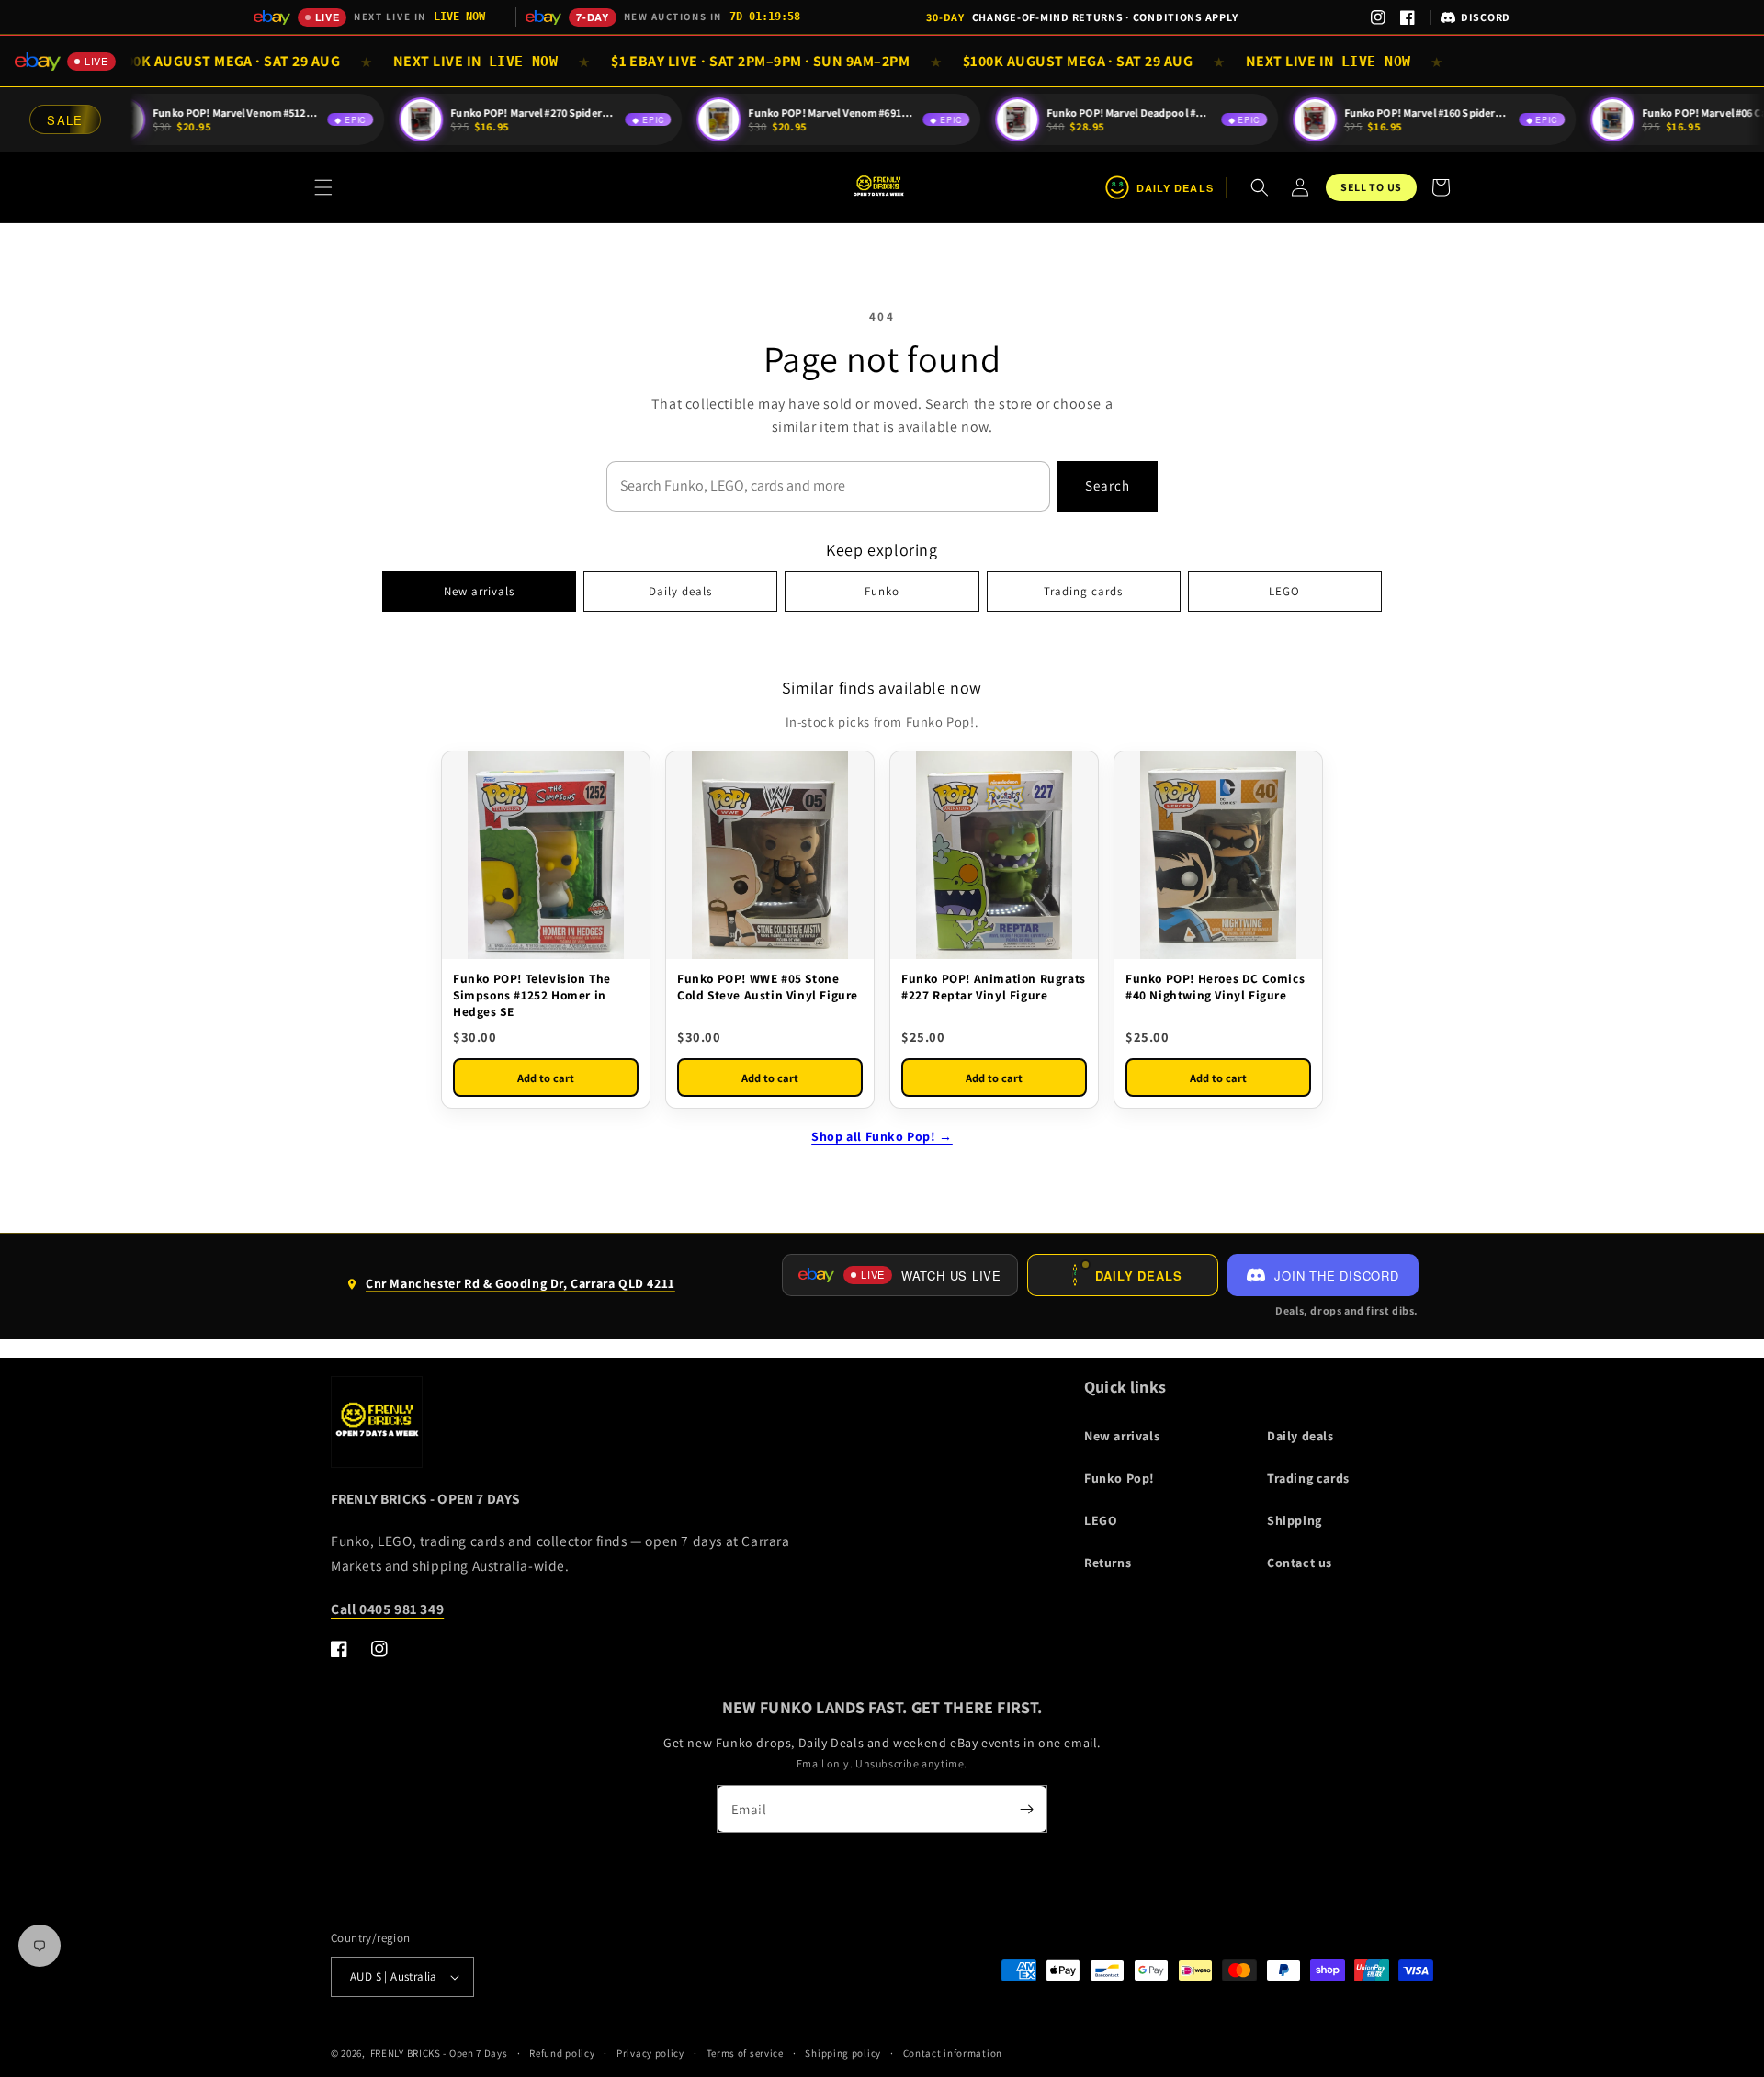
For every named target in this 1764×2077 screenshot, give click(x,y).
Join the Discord (1336, 1276)
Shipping (1295, 1520)
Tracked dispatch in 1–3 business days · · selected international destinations (1082, 21)
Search (1108, 485)
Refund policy (562, 2053)
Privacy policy (650, 2053)
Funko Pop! (1119, 1478)
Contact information (953, 2053)
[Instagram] (1378, 17)
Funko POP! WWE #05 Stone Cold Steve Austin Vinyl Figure (768, 987)
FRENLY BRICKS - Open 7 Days (439, 2053)
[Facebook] (1408, 17)
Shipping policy (843, 2053)
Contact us (1300, 1563)
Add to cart (546, 1078)
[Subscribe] (1026, 1809)
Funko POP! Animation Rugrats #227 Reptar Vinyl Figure (994, 987)
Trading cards (1083, 591)
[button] (323, 187)
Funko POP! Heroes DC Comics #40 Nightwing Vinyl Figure (1215, 987)
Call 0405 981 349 (387, 1609)
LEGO (1284, 591)
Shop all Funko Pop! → (882, 1136)
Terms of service (745, 2053)
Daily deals (680, 591)
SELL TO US (1371, 187)
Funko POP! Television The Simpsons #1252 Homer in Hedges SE (532, 995)
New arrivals (479, 591)
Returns (1108, 1563)
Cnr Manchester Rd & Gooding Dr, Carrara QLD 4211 (510, 1291)
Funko (882, 591)
